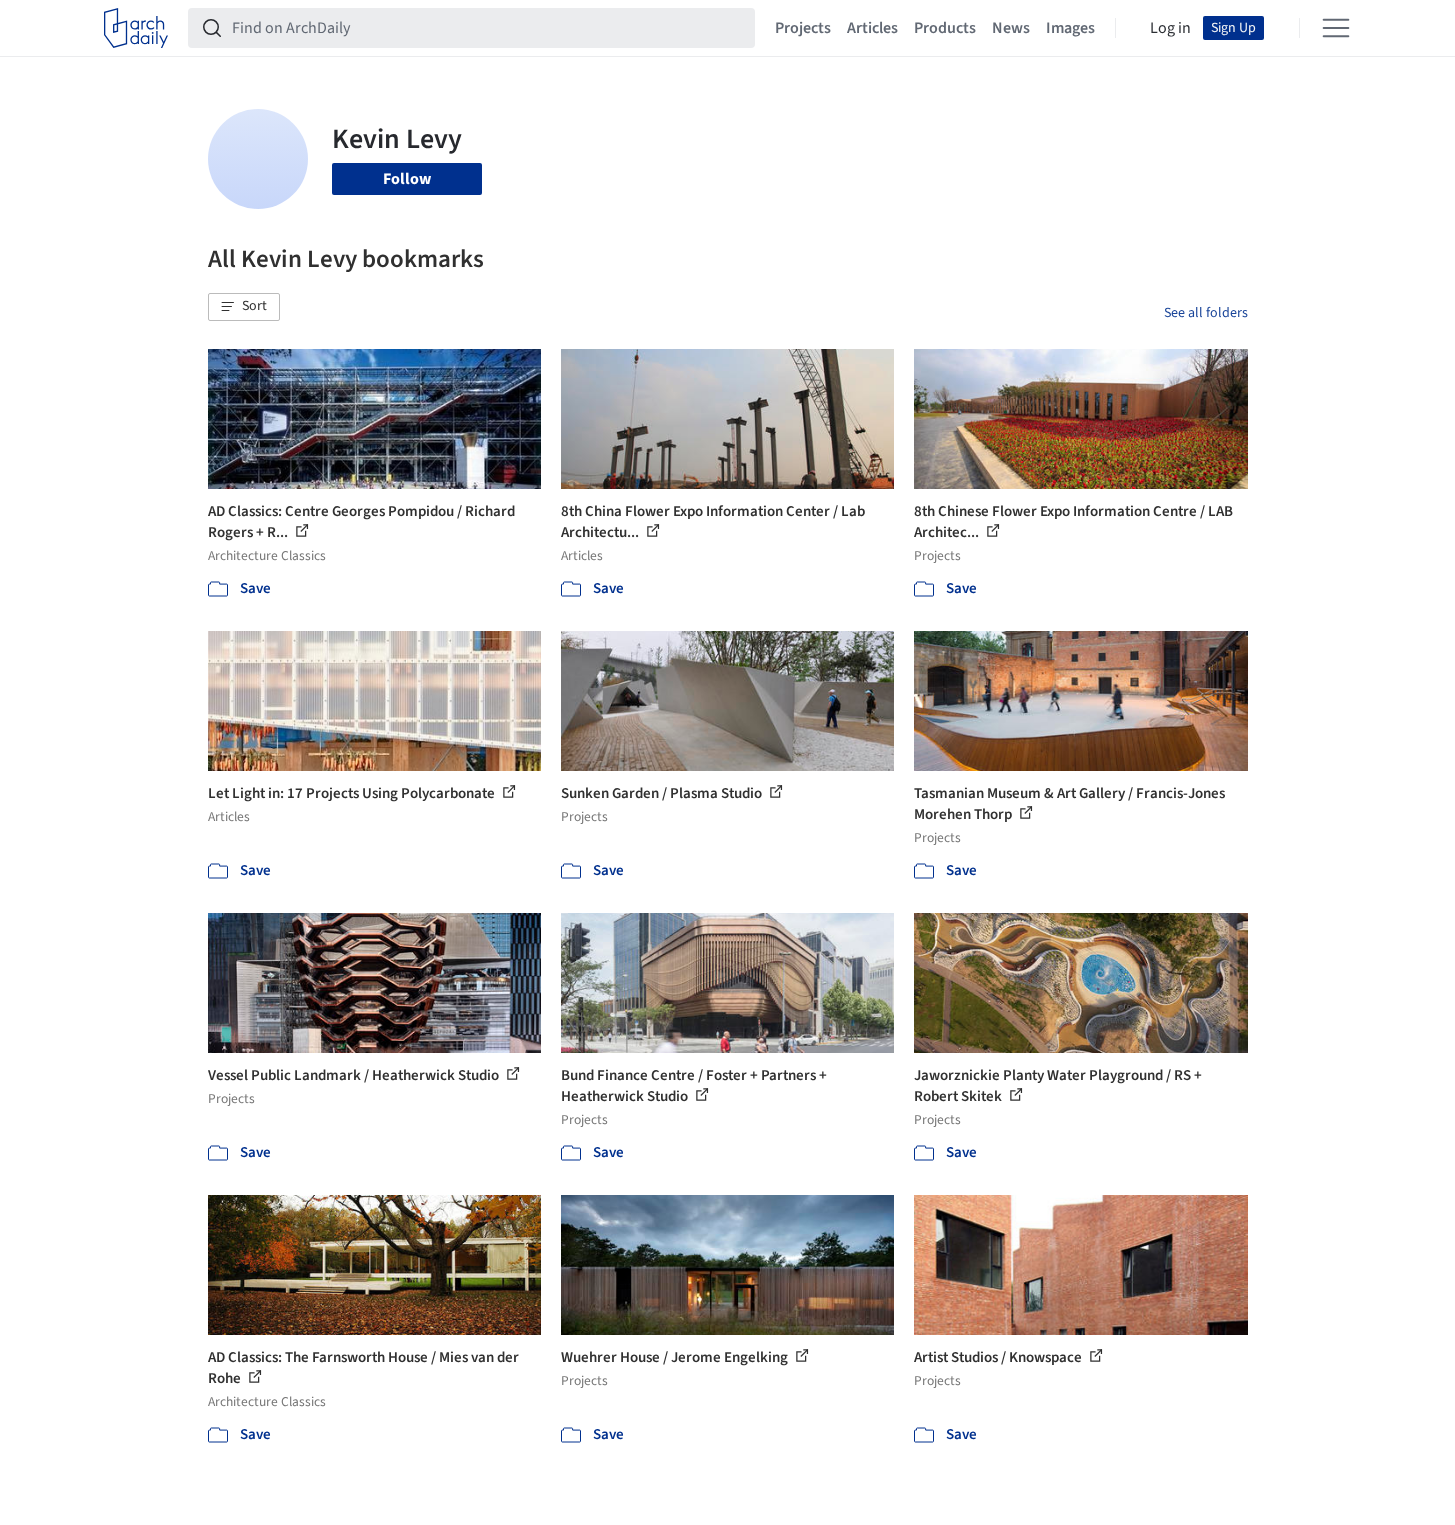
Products (945, 28)
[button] (244, 307)
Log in (1170, 28)
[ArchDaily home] (136, 28)
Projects (803, 28)
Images (1070, 28)
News (1011, 28)
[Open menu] (1336, 28)
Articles (872, 28)
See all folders (1206, 313)
